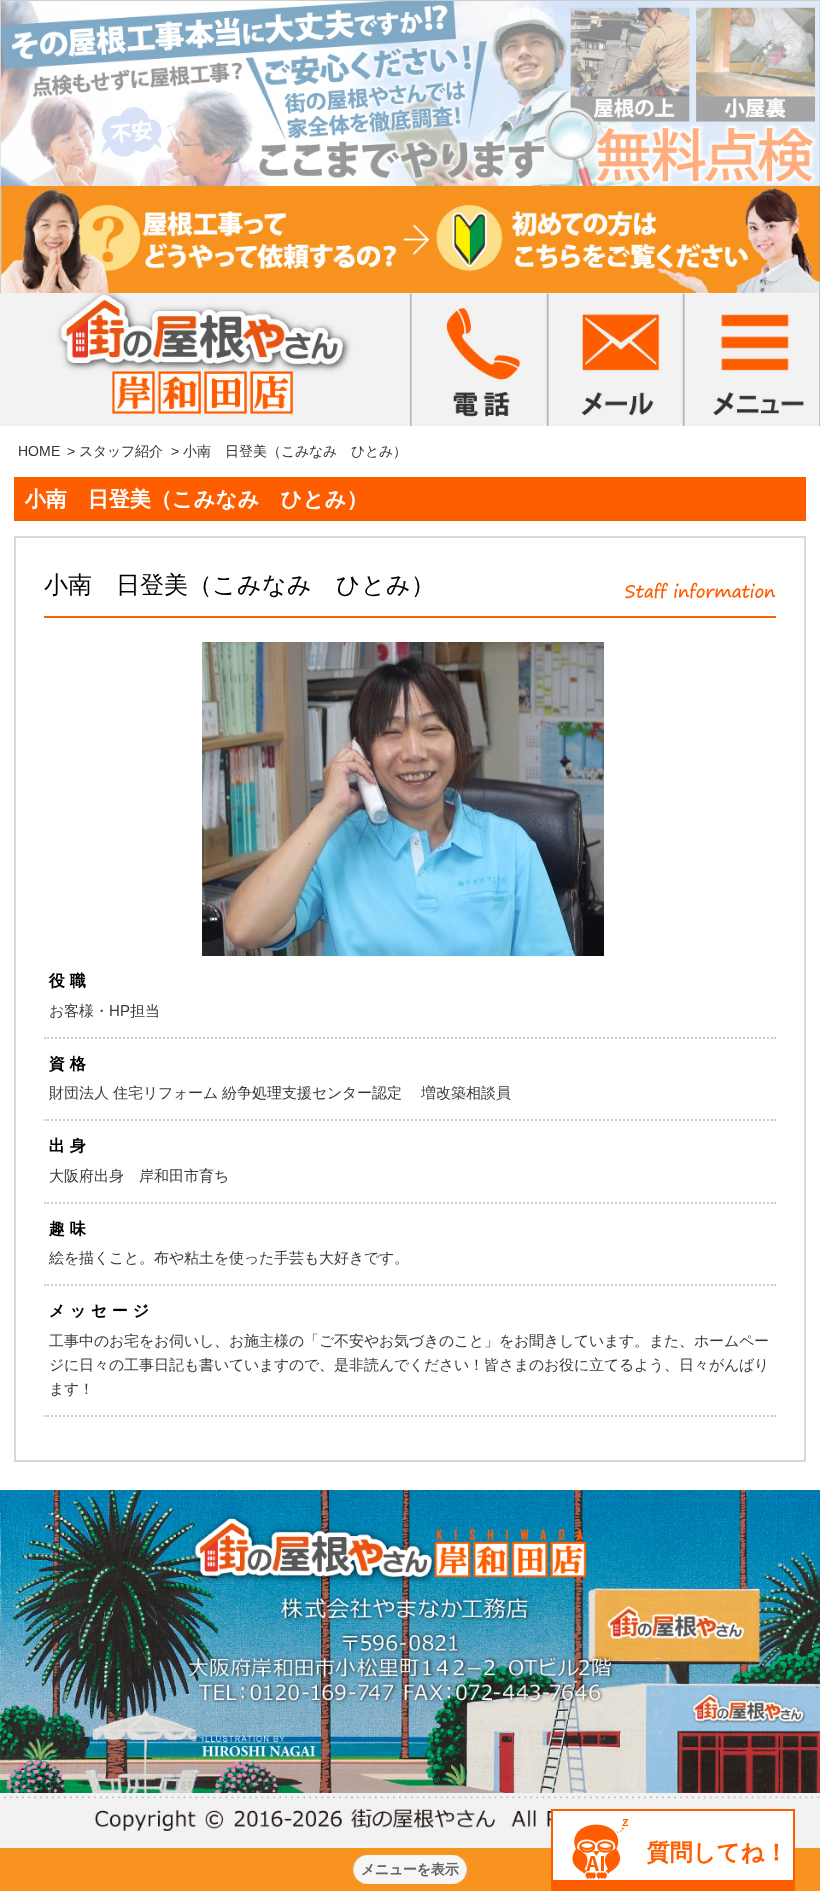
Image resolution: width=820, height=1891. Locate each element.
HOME (39, 451)
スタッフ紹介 (121, 451)
